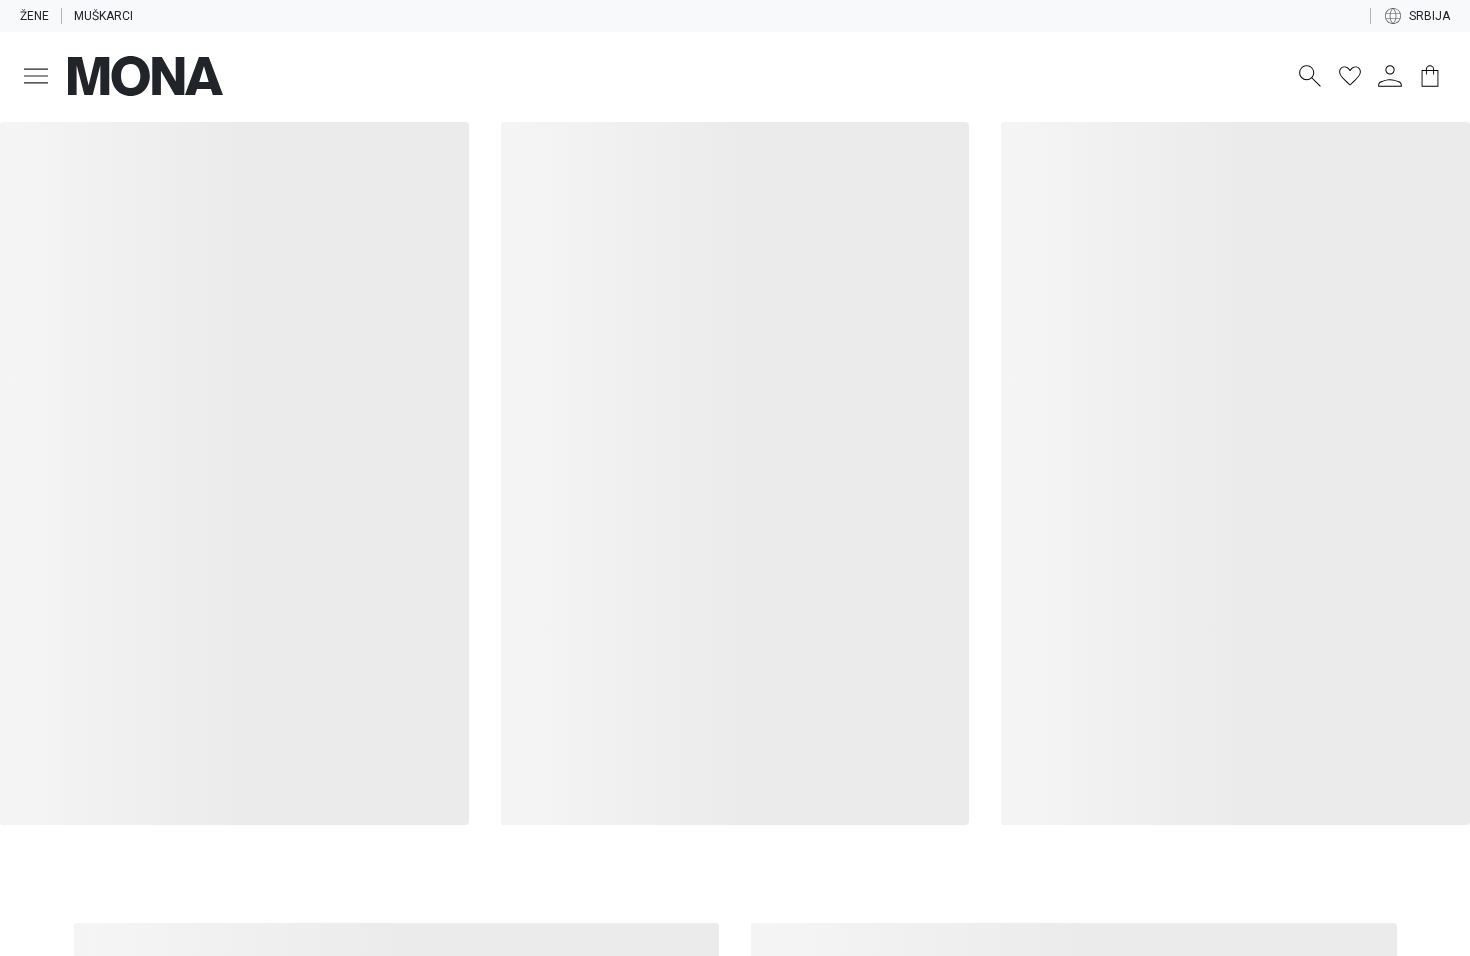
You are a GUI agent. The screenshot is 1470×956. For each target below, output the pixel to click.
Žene (34, 16)
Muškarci (103, 16)
